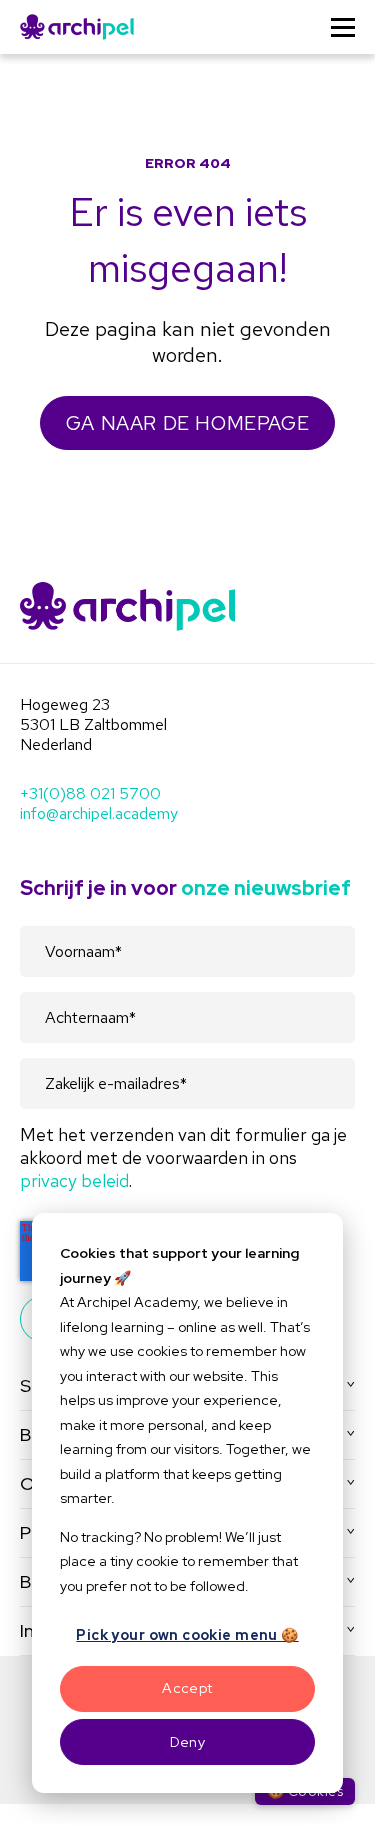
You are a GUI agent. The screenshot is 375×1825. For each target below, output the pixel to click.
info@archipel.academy (99, 813)
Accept (187, 1688)
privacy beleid (74, 1180)
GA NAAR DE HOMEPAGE (187, 423)
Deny (188, 1742)
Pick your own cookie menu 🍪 (187, 1635)
